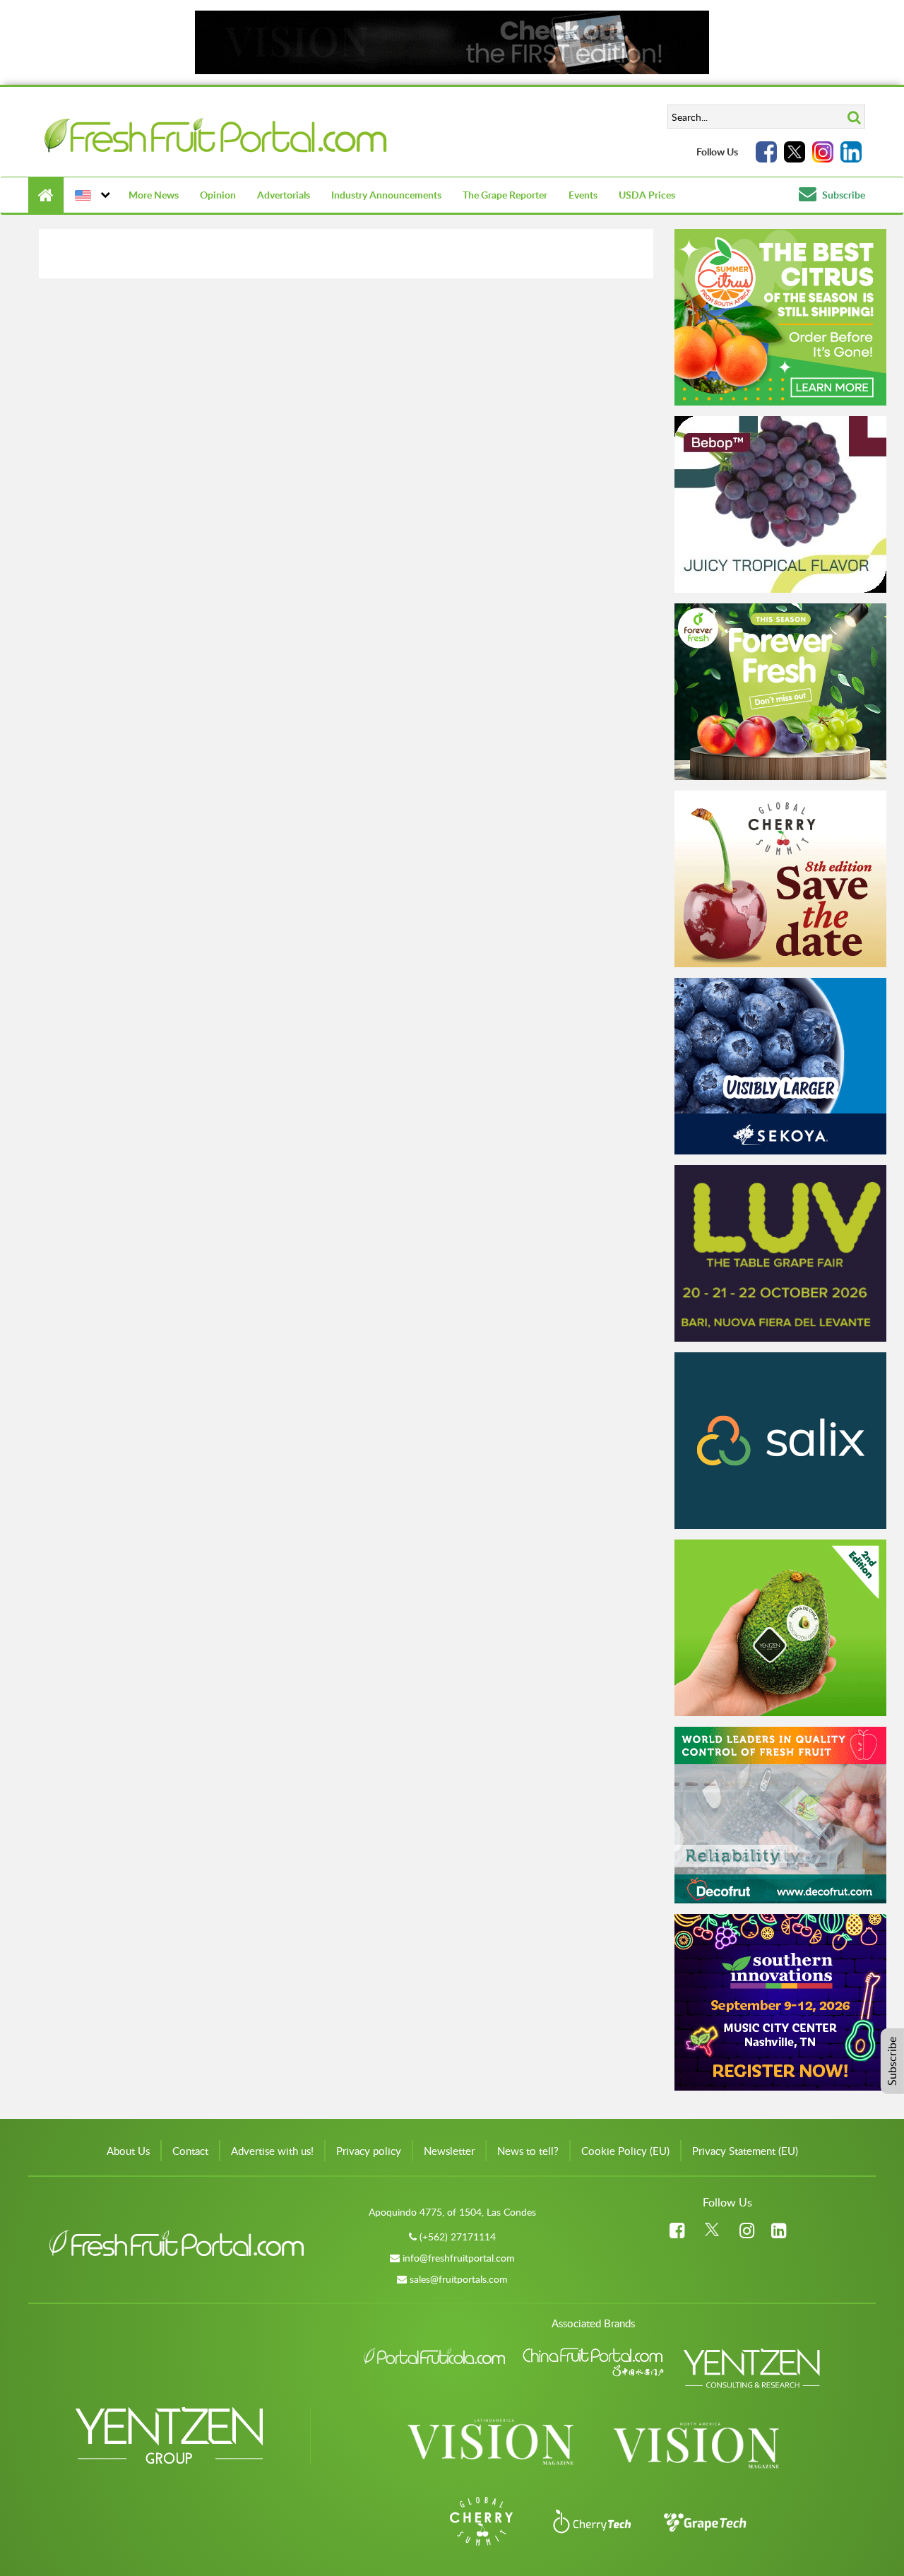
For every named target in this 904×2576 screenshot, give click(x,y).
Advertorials (284, 195)
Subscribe (843, 195)
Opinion (218, 195)
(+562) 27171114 (458, 2237)
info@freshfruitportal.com (459, 2258)
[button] (91, 195)
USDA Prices (647, 195)
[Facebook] (766, 152)
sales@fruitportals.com (459, 2279)
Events (583, 195)
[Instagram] (823, 152)
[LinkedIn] (851, 152)
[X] (795, 152)
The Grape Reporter (505, 195)
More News (154, 195)
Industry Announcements (386, 195)
